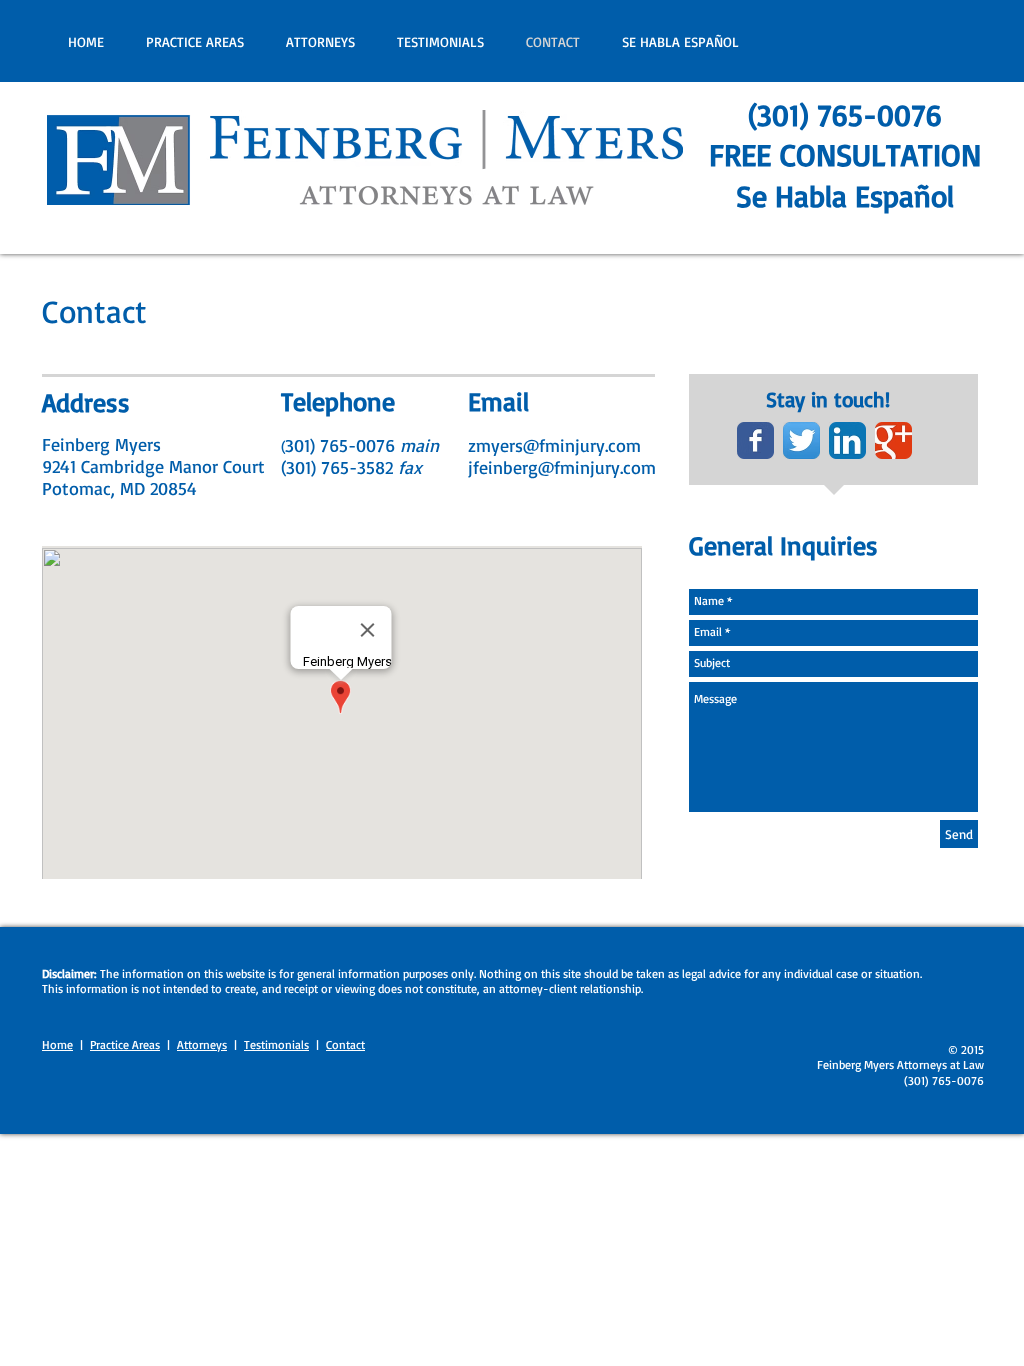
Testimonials (276, 1044)
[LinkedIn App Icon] (847, 440)
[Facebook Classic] (755, 440)
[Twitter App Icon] (801, 440)
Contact (345, 1044)
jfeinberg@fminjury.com (562, 467)
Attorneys (202, 1044)
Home (57, 1044)
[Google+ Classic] (893, 440)
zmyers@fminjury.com (554, 445)
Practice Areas (125, 1044)
